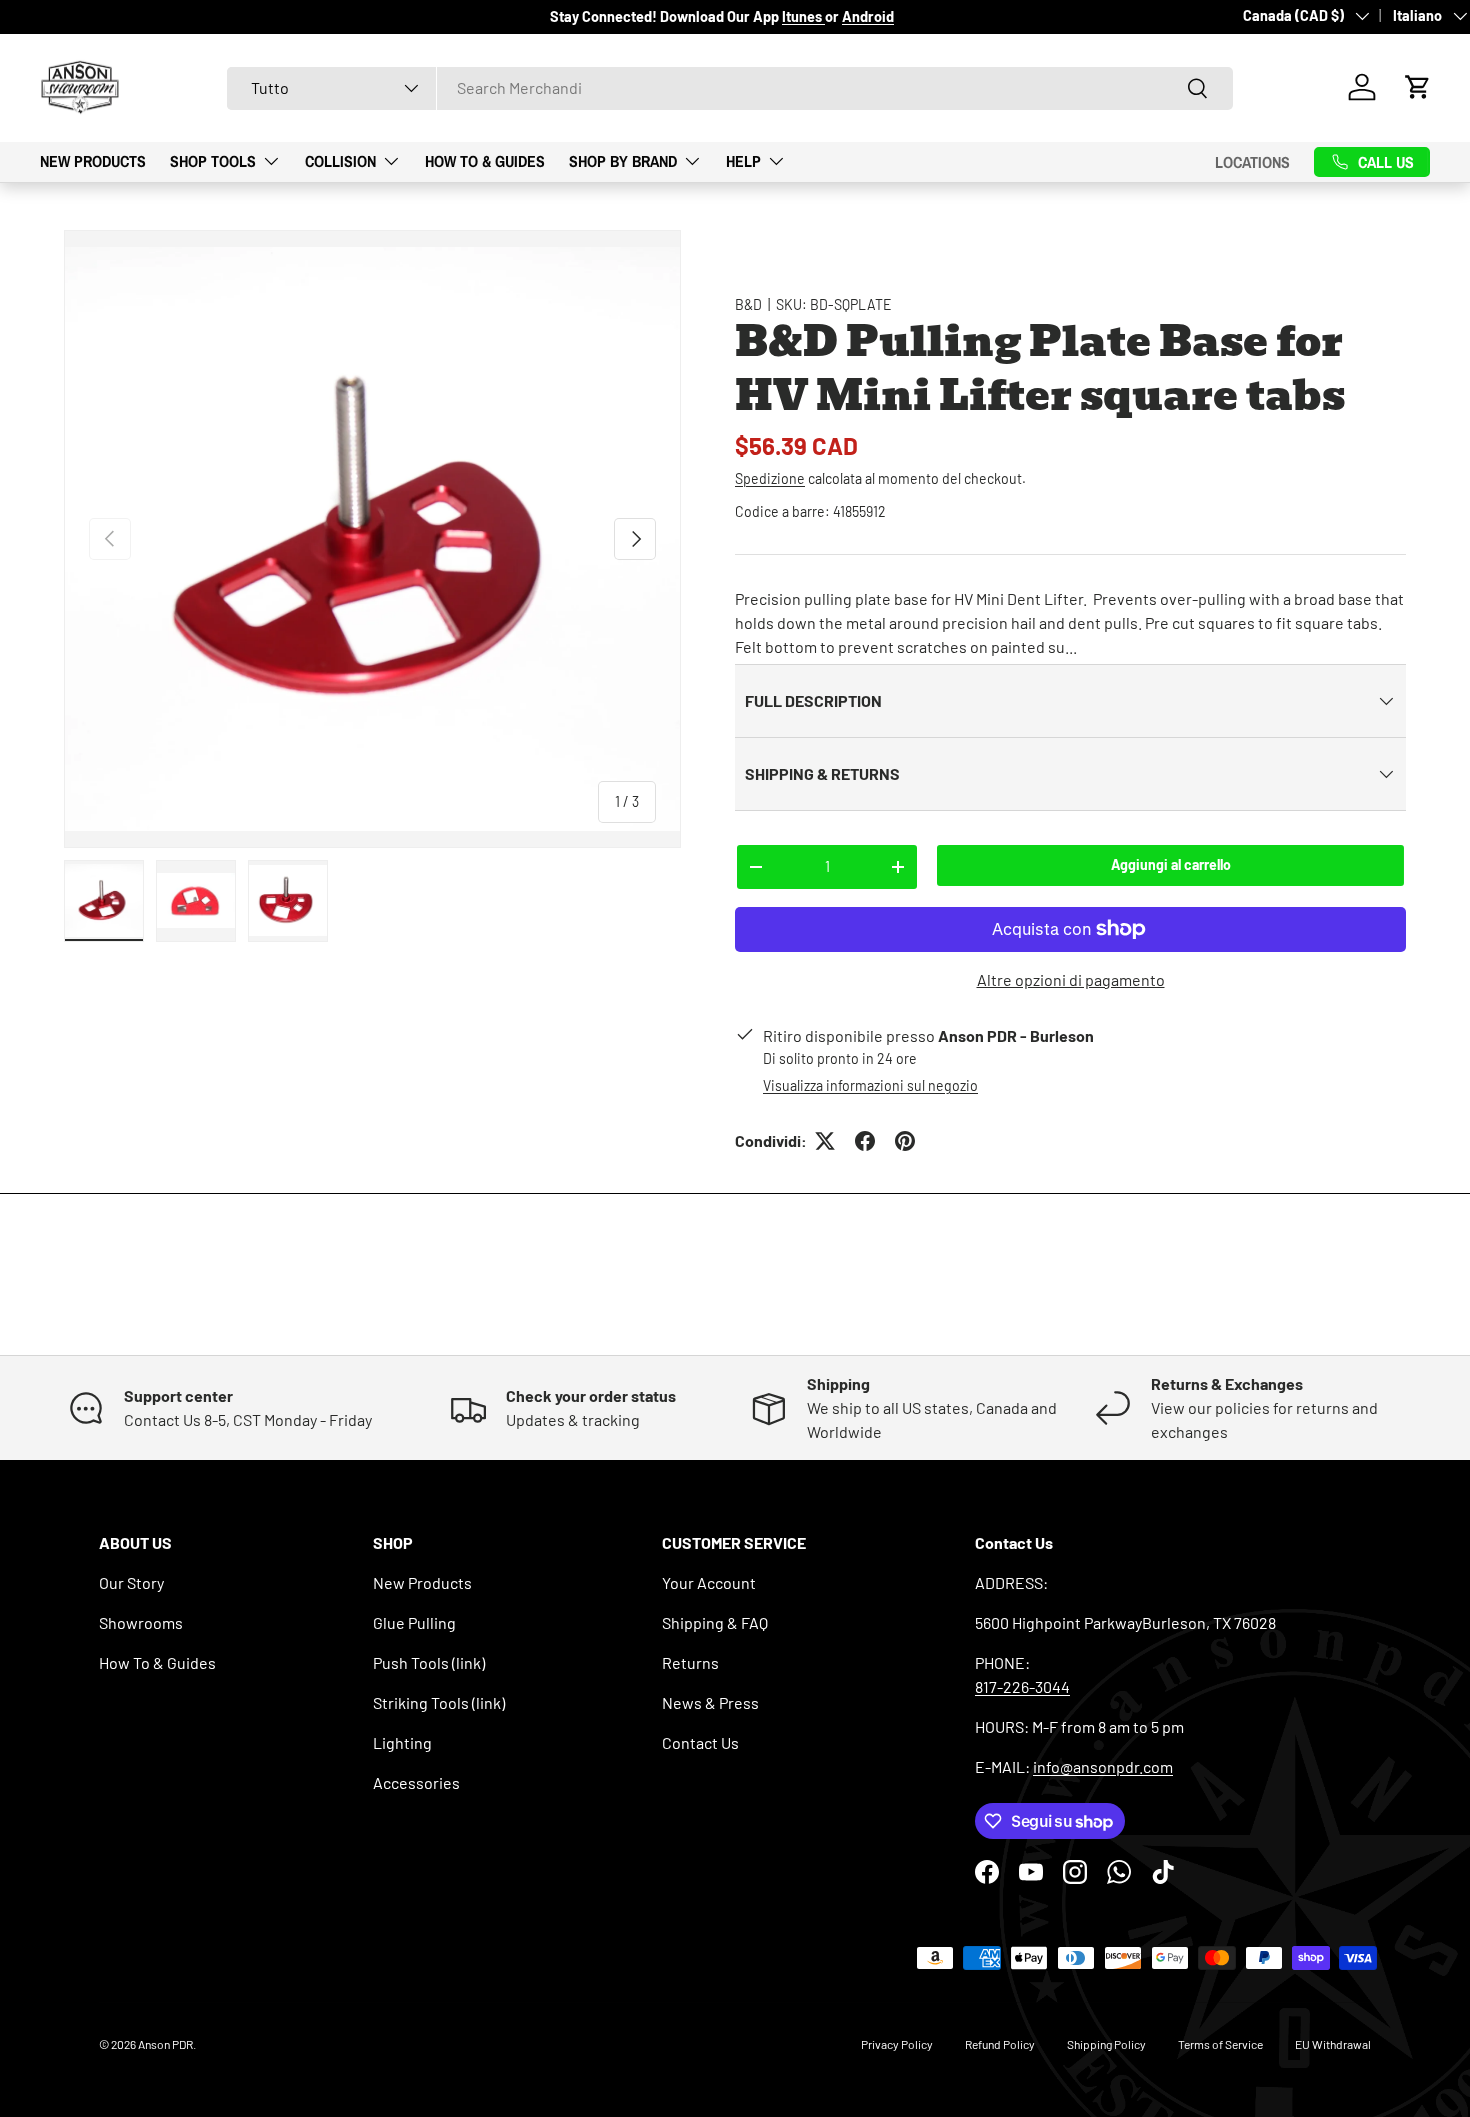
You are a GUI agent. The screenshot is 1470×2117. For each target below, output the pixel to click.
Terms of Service (1220, 2044)
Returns (690, 1662)
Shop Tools (213, 161)
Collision (340, 161)
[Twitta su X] (825, 1141)
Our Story (131, 1582)
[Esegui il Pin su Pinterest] (905, 1141)
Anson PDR (165, 2044)
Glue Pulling (414, 1622)
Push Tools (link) (429, 1662)
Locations (1252, 161)
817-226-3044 (1022, 1686)
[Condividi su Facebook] (865, 1141)
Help (743, 161)
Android (868, 16)
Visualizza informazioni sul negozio (870, 1085)
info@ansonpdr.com (1103, 1766)
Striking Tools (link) (439, 1702)
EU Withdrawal (1333, 2044)
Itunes (803, 16)
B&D (748, 304)
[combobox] (730, 87)
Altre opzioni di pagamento (1071, 979)
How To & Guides (485, 161)
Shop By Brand (623, 161)
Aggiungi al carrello (1171, 864)
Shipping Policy (1106, 2044)
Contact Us (700, 1742)
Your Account (709, 1582)
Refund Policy (1000, 2044)
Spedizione (770, 478)
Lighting (402, 1742)
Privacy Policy (897, 2044)
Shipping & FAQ (715, 1622)
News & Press (710, 1702)
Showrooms (141, 1622)
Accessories (416, 1782)
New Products (93, 161)
